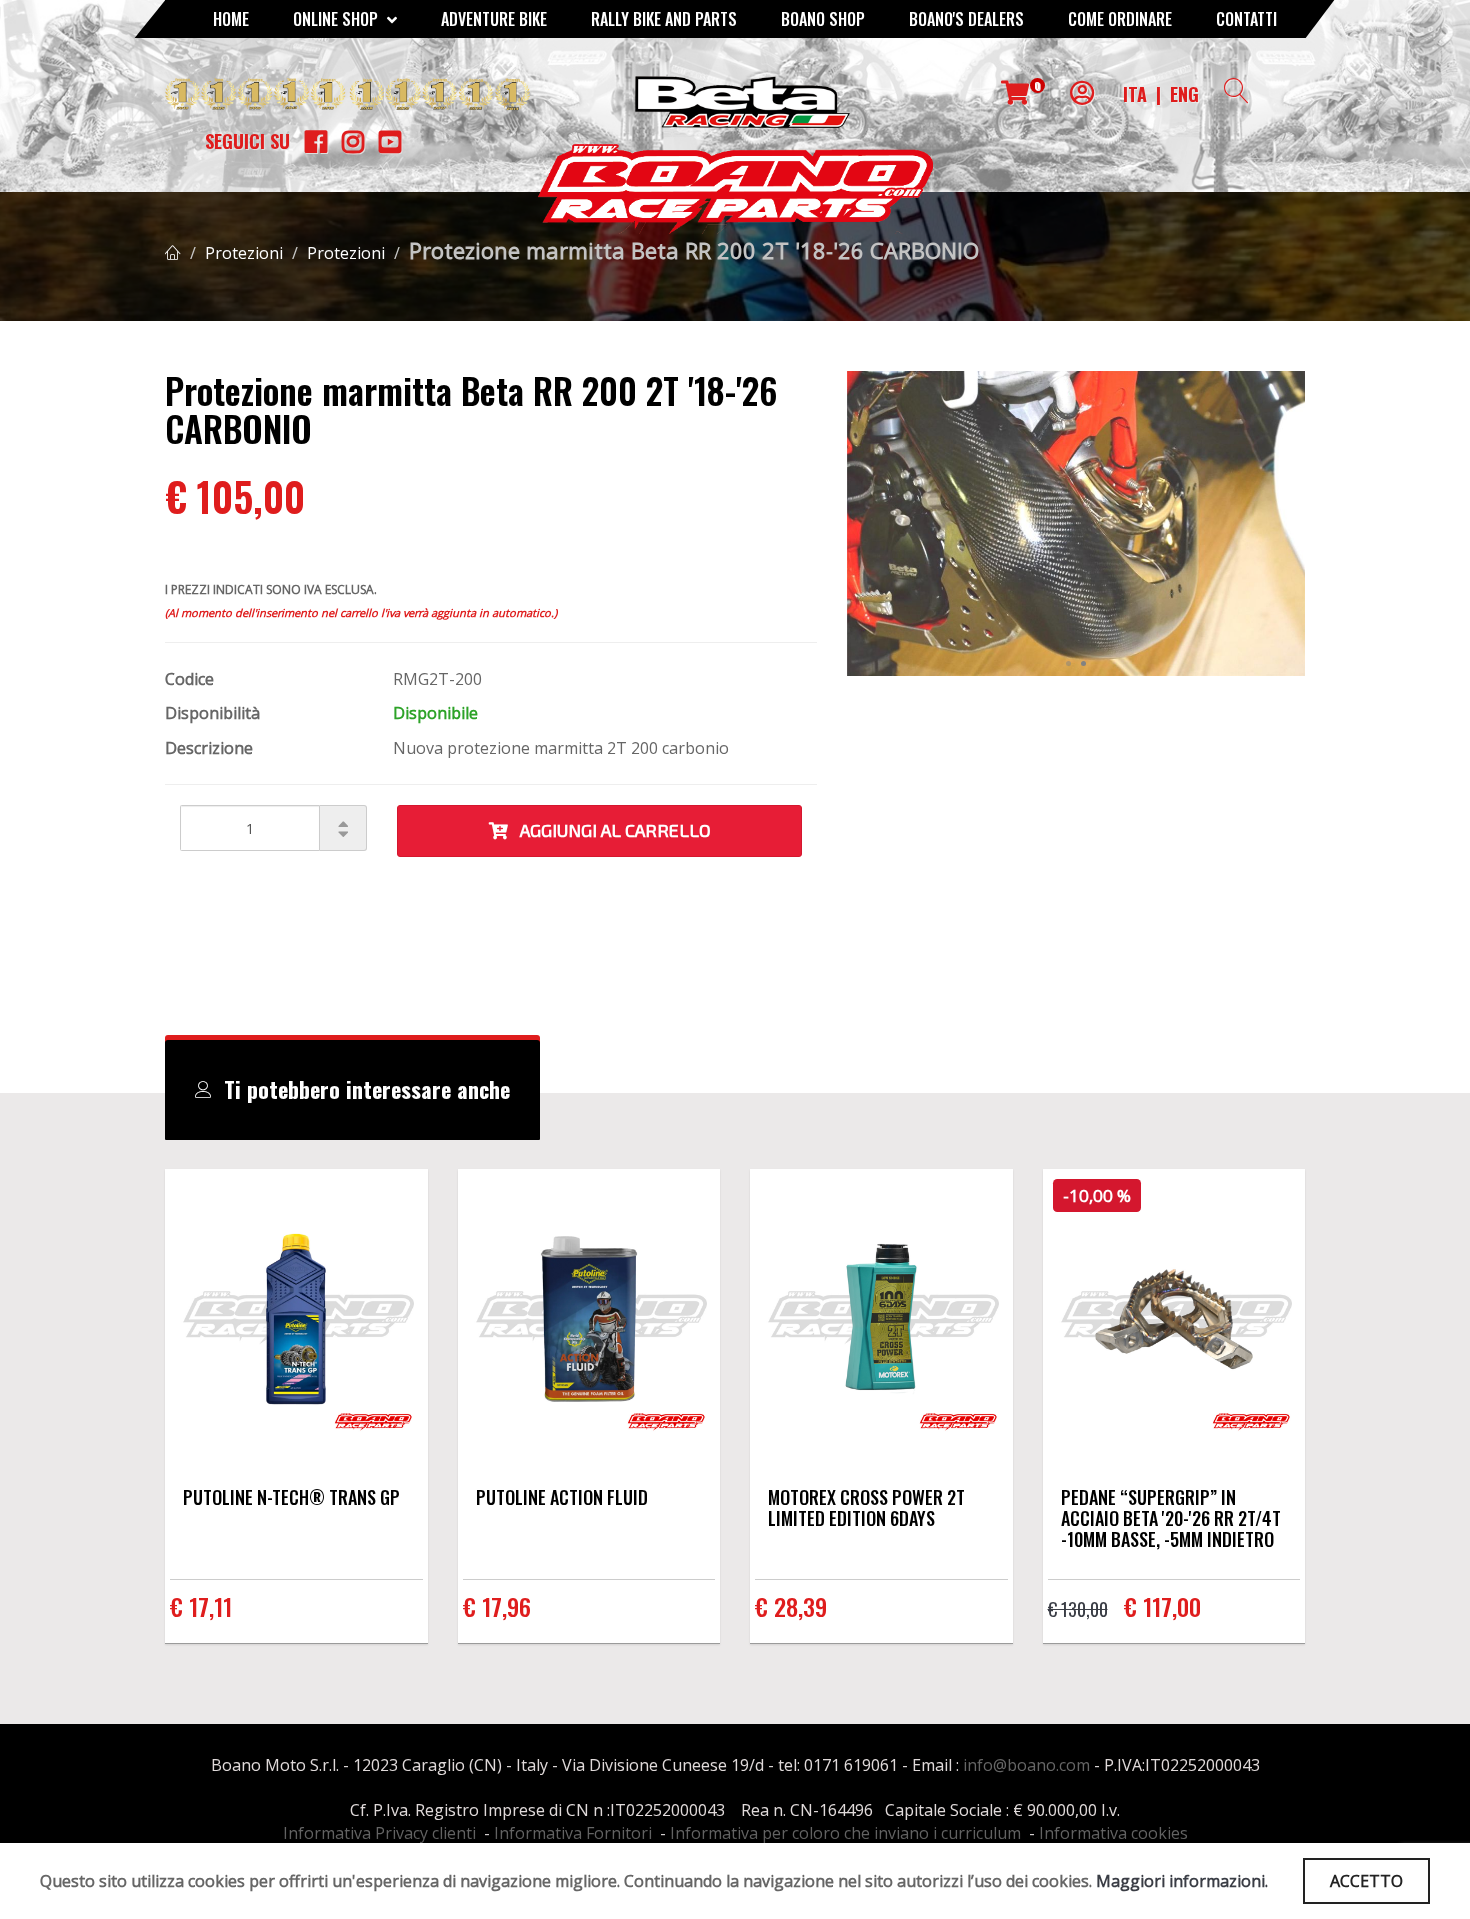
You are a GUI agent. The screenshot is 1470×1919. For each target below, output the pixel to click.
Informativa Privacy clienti (379, 1833)
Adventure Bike (494, 19)
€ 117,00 (1162, 1606)
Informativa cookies (1113, 1833)
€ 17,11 (201, 1606)
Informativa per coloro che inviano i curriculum (845, 1833)
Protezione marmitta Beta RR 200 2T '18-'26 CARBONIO (694, 250)
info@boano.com (1026, 1765)
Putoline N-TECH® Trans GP (291, 1497)
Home (231, 19)
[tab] (352, 1090)
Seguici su (247, 141)
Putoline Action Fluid (562, 1497)
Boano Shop (823, 19)
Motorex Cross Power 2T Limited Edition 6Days (866, 1507)
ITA (1135, 94)
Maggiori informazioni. (1182, 1881)
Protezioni (244, 253)
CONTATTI (1246, 19)
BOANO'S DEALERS (966, 19)
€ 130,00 (1078, 1609)
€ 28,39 (791, 1606)
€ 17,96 (497, 1606)
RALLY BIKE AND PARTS (664, 19)
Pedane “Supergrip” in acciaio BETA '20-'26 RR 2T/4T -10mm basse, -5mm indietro (1171, 1518)
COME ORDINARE (1120, 19)
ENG (1184, 94)
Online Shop (337, 19)
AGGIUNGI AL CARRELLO (609, 830)
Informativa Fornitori (573, 1833)
